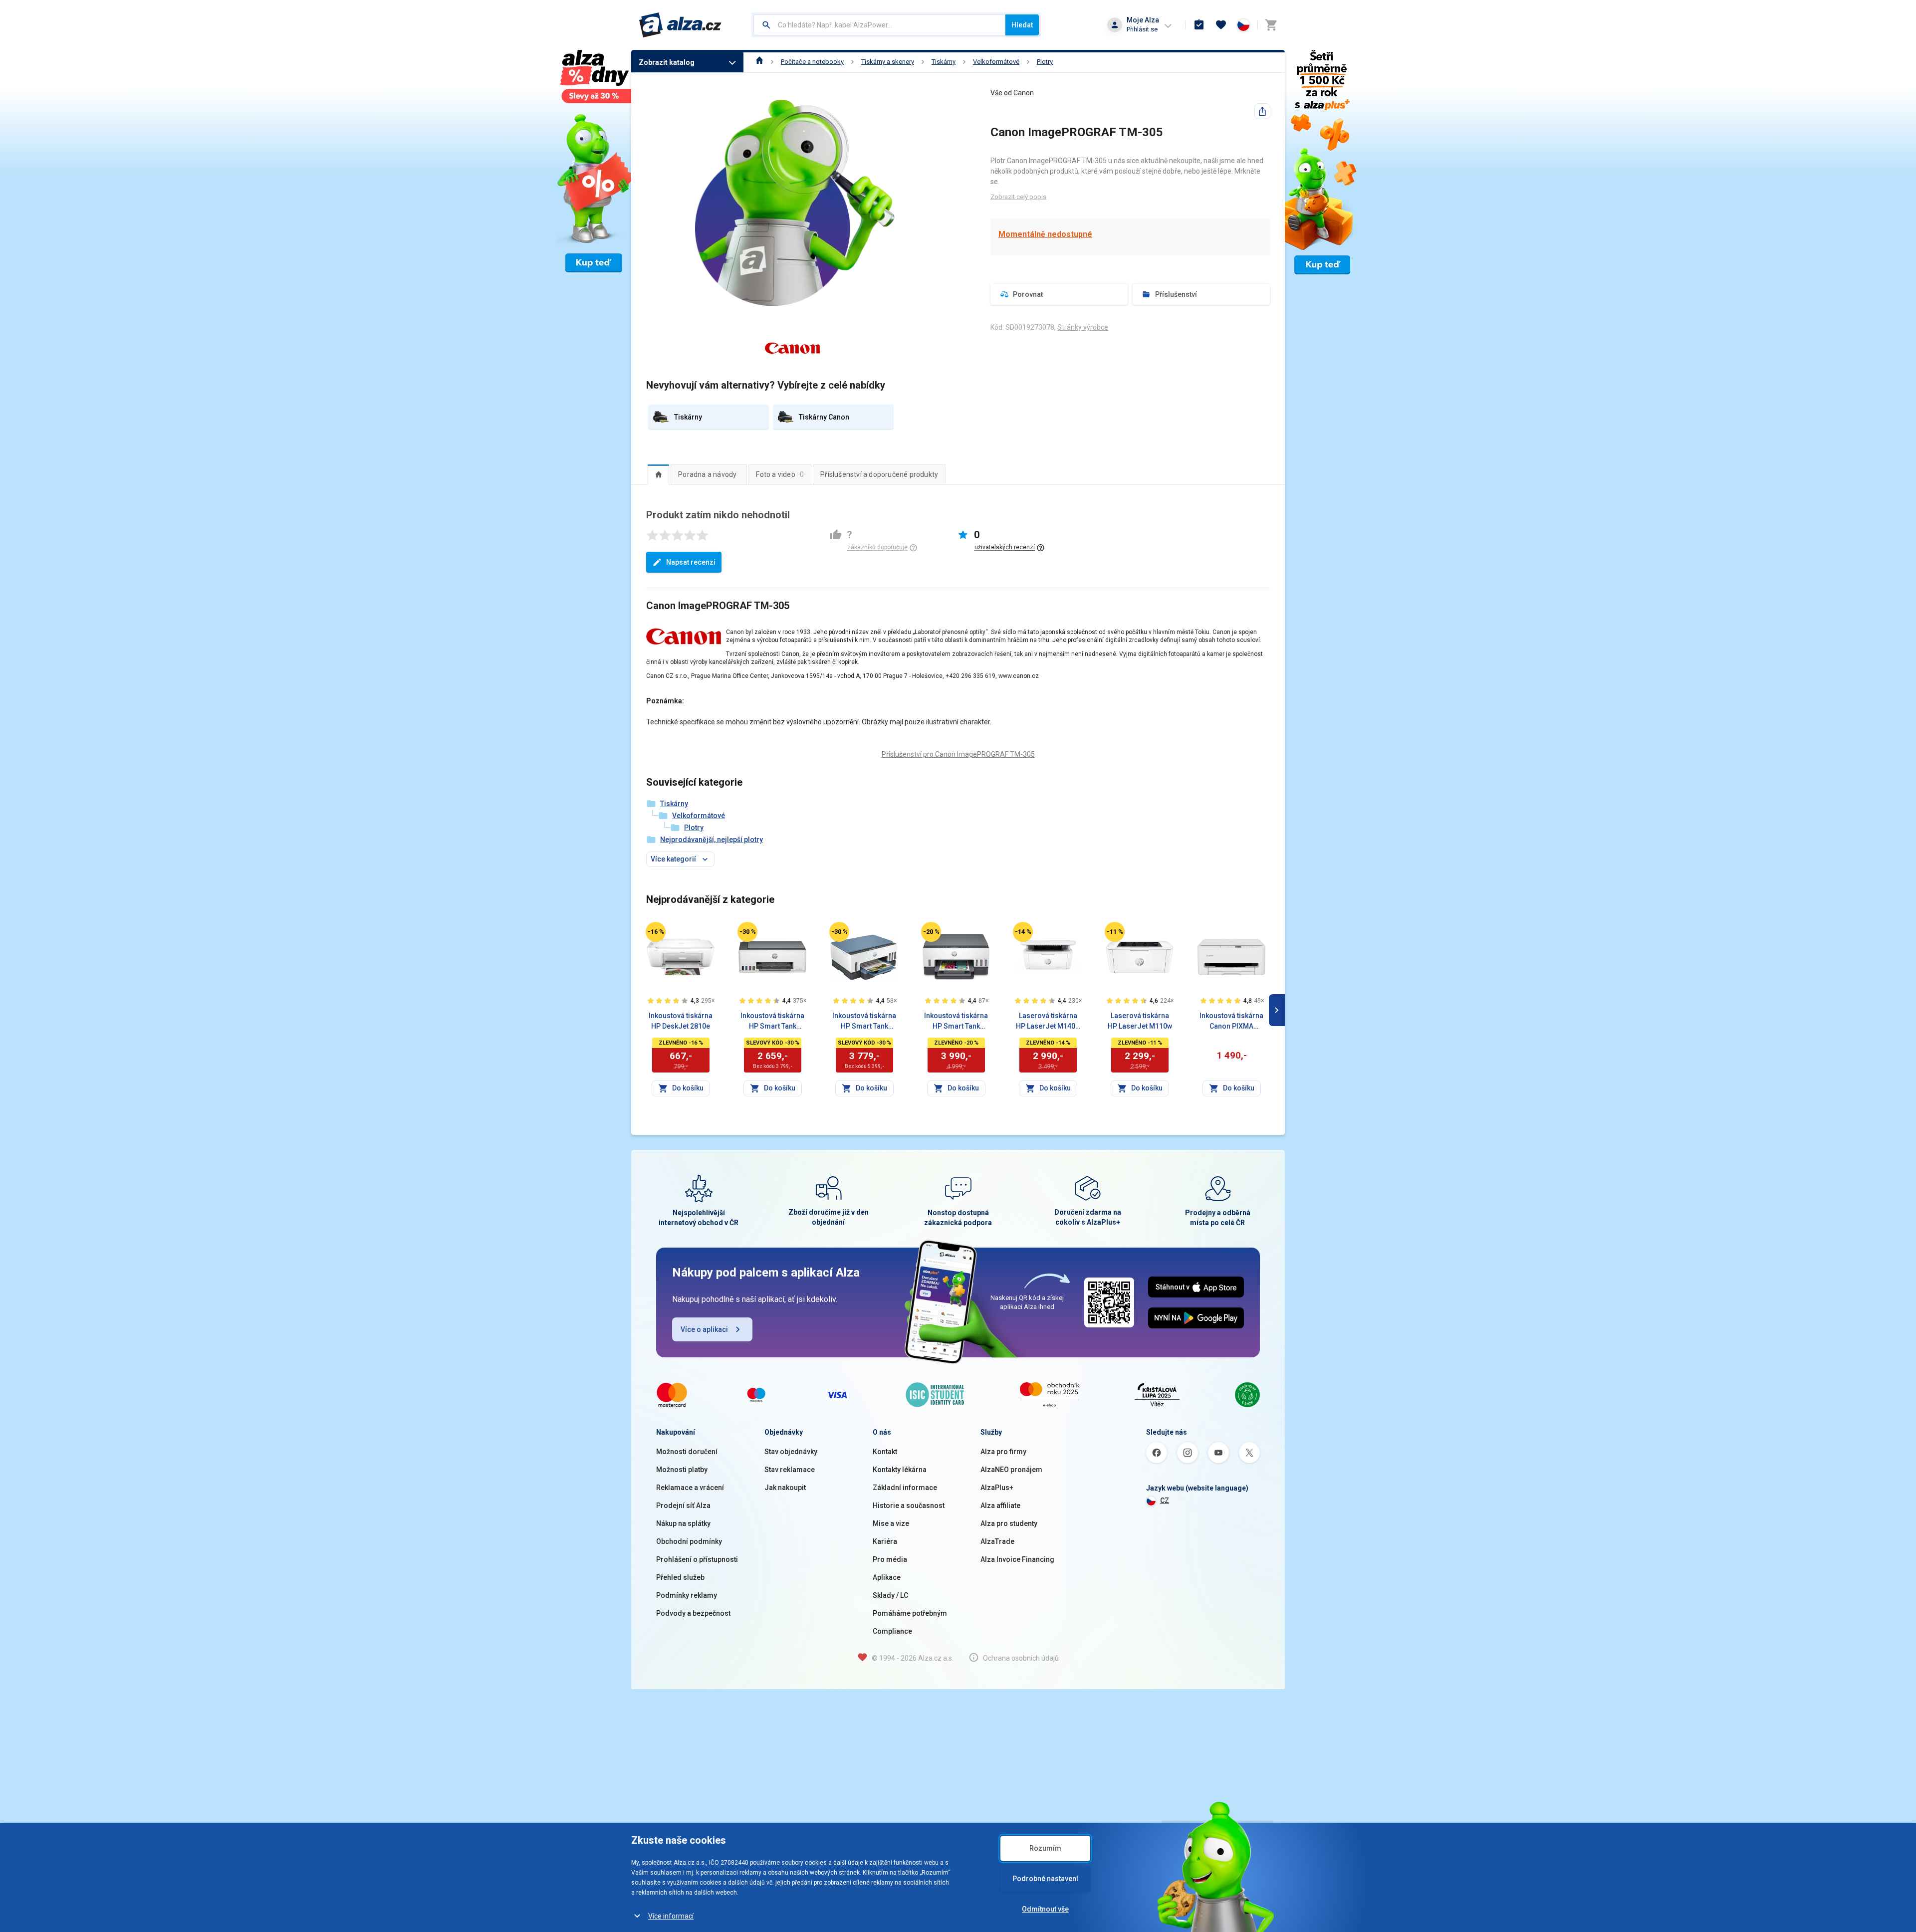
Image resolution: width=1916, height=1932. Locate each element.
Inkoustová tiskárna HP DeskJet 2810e (681, 1021)
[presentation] (658, 474)
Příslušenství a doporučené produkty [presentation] (879, 474)
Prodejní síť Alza (683, 1505)
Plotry (1045, 62)
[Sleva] (656, 932)
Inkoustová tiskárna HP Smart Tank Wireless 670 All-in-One (956, 1022)
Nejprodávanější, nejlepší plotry (712, 840)
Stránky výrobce (1083, 327)
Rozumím (1045, 1848)
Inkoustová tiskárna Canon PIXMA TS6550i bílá (1231, 1022)
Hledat (1022, 25)
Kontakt (885, 1452)
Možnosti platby (682, 1470)
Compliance (892, 1631)
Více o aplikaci (704, 1329)
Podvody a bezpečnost (693, 1613)
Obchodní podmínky (689, 1541)
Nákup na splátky (683, 1523)
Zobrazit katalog (667, 62)
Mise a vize (891, 1523)
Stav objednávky (791, 1452)
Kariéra (885, 1541)
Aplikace (887, 1577)
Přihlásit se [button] (1142, 29)
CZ (1165, 1501)
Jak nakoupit (785, 1488)
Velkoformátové (996, 62)
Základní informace (905, 1488)
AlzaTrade (997, 1541)
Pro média (890, 1559)
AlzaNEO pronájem (1011, 1470)
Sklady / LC (890, 1595)
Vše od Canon (1012, 93)
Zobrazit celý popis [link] (1018, 197)
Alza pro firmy (1003, 1452)
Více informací (671, 1916)
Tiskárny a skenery (888, 62)
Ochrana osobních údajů (1021, 1658)
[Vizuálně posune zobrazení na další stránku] (1277, 1010)
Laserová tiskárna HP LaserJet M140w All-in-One (1048, 1022)
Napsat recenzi (691, 562)
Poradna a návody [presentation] (707, 474)
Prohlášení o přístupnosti (697, 1559)
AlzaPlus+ (997, 1488)
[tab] (658, 474)
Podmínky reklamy (687, 1595)
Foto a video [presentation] (780, 474)
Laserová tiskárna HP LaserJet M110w (1140, 1021)
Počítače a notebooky (812, 62)
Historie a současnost (909, 1505)
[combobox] (879, 25)
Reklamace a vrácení (690, 1488)
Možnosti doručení (687, 1452)
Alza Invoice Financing (1017, 1559)
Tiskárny (944, 62)
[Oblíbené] (1221, 25)
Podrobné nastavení (1045, 1879)
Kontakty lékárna (900, 1470)
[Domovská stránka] (760, 62)
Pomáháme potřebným (910, 1613)
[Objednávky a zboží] (1199, 25)
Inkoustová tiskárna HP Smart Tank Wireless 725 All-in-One (864, 1022)
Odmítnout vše (1045, 1909)
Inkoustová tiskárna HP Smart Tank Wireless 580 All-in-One (773, 1022)
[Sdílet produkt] (1262, 111)
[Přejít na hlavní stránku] (680, 25)
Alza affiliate (1000, 1505)
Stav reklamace (790, 1470)
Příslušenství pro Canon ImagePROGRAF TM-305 (958, 754)
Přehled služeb (680, 1577)
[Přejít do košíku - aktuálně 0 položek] (1271, 25)
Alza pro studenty (1009, 1523)
